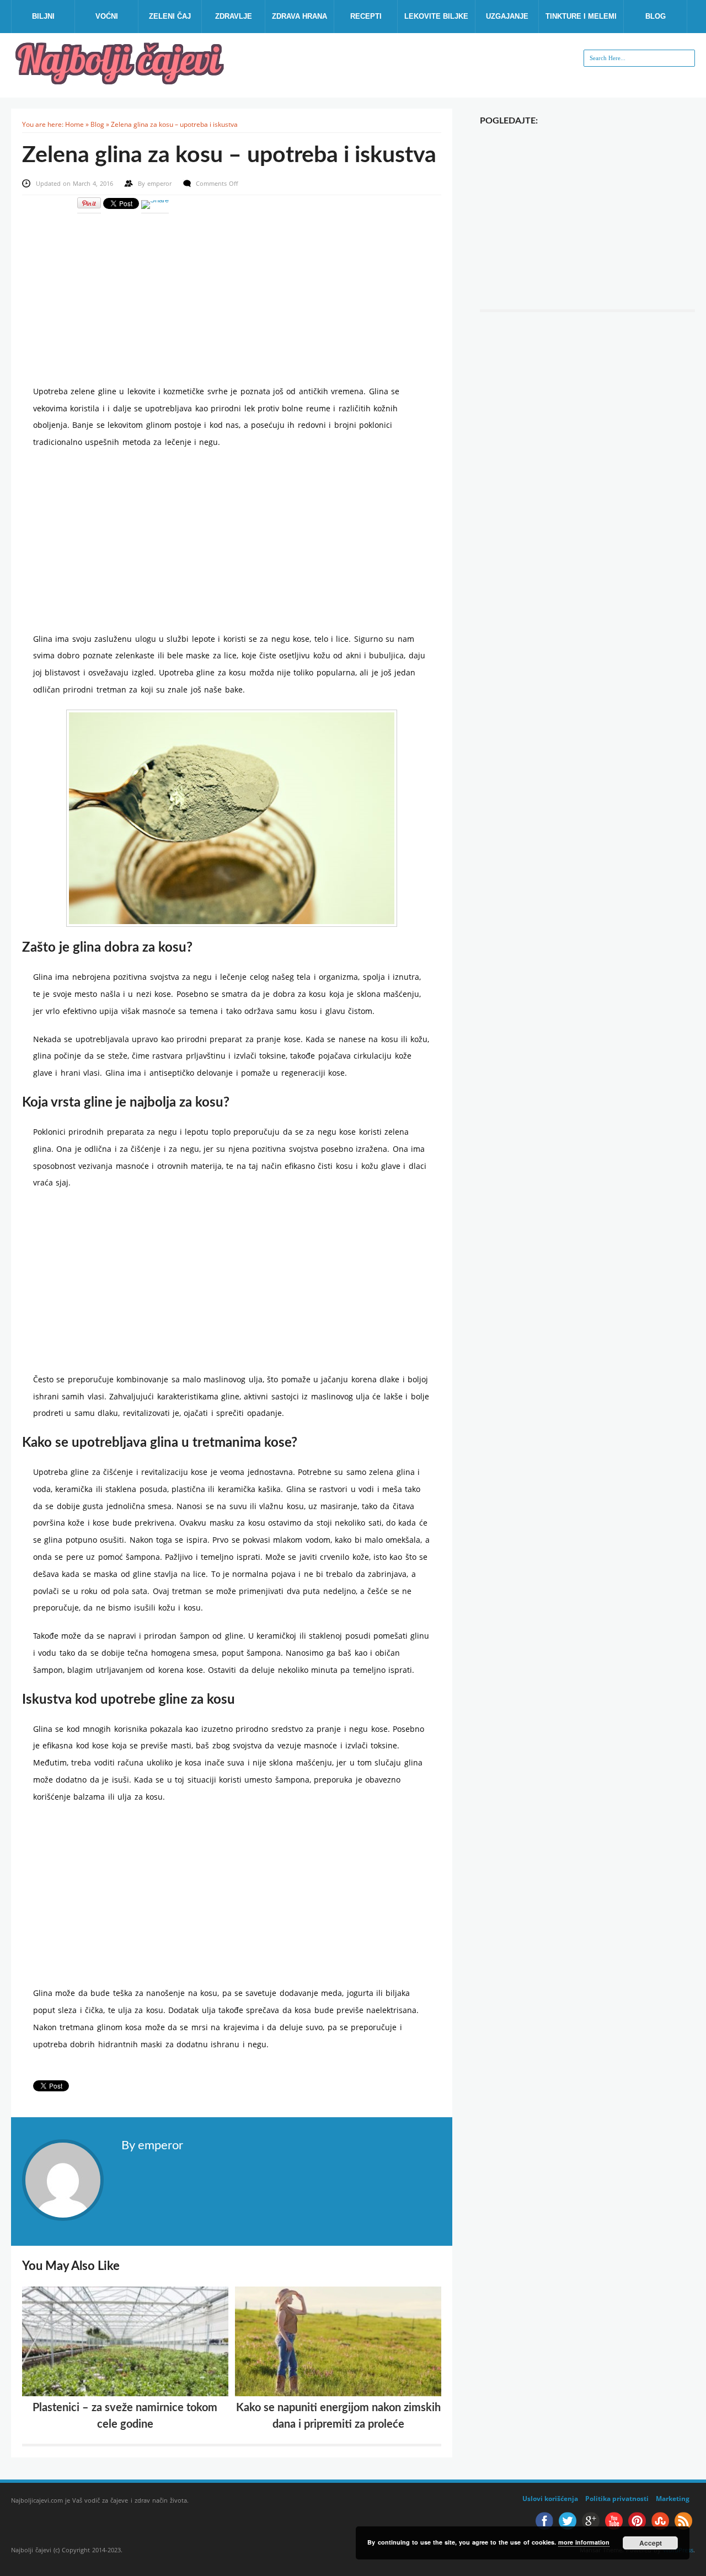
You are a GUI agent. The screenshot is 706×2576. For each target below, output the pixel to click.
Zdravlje (234, 16)
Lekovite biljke (436, 16)
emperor (161, 183)
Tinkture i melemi (581, 16)
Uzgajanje (507, 16)
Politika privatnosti (617, 2499)
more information (584, 2542)
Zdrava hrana (299, 16)
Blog (656, 16)
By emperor (152, 2145)
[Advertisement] (232, 292)
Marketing (673, 2499)
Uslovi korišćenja (550, 2499)
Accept (651, 2543)
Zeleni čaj (170, 16)
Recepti (366, 16)
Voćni (107, 16)
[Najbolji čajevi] (121, 81)
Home (74, 124)
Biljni (43, 16)
